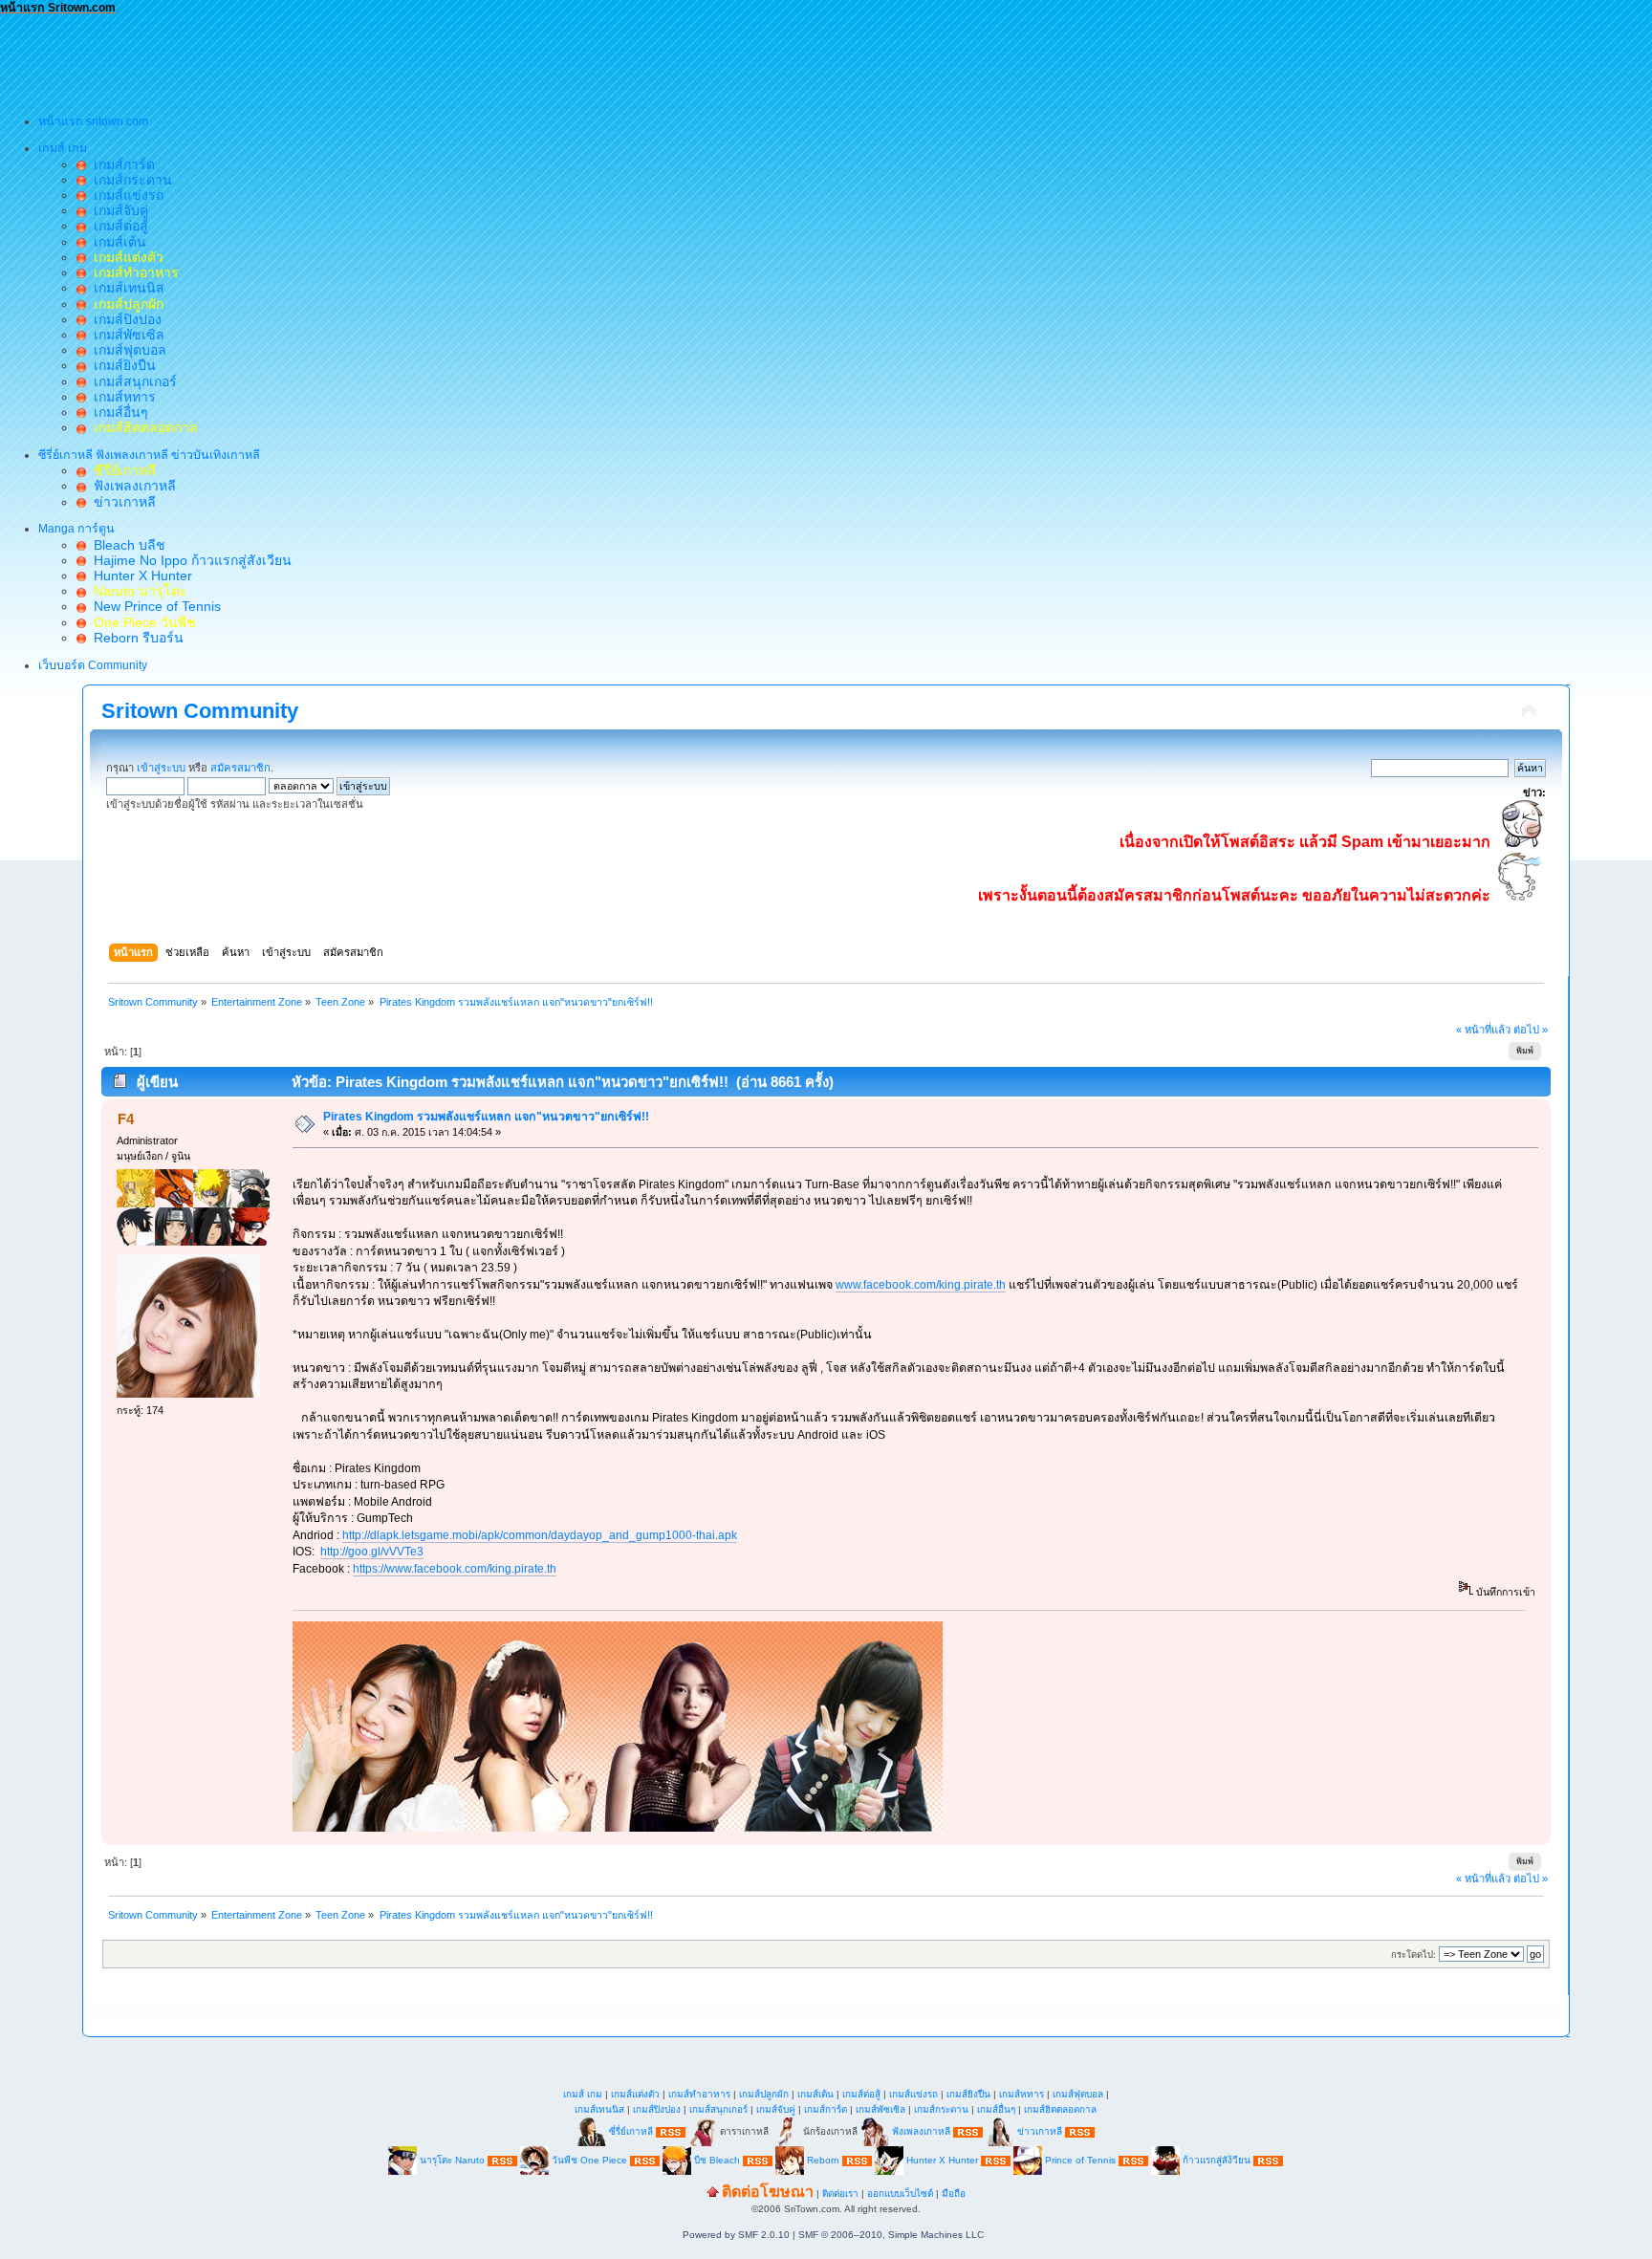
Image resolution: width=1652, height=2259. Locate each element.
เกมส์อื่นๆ (117, 412)
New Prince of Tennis (153, 606)
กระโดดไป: (1413, 1955)
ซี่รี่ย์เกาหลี (631, 2131)
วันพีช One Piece (591, 2160)
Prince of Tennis (1080, 2160)
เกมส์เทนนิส (125, 288)
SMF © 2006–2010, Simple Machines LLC (891, 2235)
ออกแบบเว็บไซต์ (900, 2194)
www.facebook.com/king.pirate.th (921, 1285)
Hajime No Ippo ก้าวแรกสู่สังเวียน (189, 560)
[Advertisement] (348, 58)
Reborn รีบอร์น (135, 638)
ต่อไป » (1531, 1030)
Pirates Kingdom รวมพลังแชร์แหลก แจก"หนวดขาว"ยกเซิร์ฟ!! (486, 1117)
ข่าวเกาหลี (121, 502)
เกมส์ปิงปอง (124, 319)
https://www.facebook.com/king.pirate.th (455, 1569)
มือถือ (954, 2194)
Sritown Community (200, 711)
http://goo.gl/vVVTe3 (372, 1552)
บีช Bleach (717, 2160)
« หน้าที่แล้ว (1483, 1030)
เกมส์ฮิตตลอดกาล (1060, 2109)
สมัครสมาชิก (240, 768)
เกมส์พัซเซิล (125, 335)
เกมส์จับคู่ (117, 210)
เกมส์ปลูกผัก (764, 2094)
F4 (126, 1119)
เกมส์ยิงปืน (121, 365)
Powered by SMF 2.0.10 (736, 2235)
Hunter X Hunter (139, 576)
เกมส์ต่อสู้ (117, 226)
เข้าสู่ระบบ (161, 768)
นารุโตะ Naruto (452, 2160)
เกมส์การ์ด (120, 164)
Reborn (823, 2160)
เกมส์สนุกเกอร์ (131, 381)
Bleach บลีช (126, 545)
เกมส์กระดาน (129, 180)
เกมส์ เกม (583, 2094)
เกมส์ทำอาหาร (699, 2094)
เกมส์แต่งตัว (635, 2094)
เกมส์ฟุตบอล (126, 350)
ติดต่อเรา (840, 2194)
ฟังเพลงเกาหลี (131, 486)
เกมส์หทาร (121, 397)
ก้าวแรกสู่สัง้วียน (1217, 2160)
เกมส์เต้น (116, 242)
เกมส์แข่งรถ (125, 195)
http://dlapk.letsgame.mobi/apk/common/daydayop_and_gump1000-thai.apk (540, 1535)
